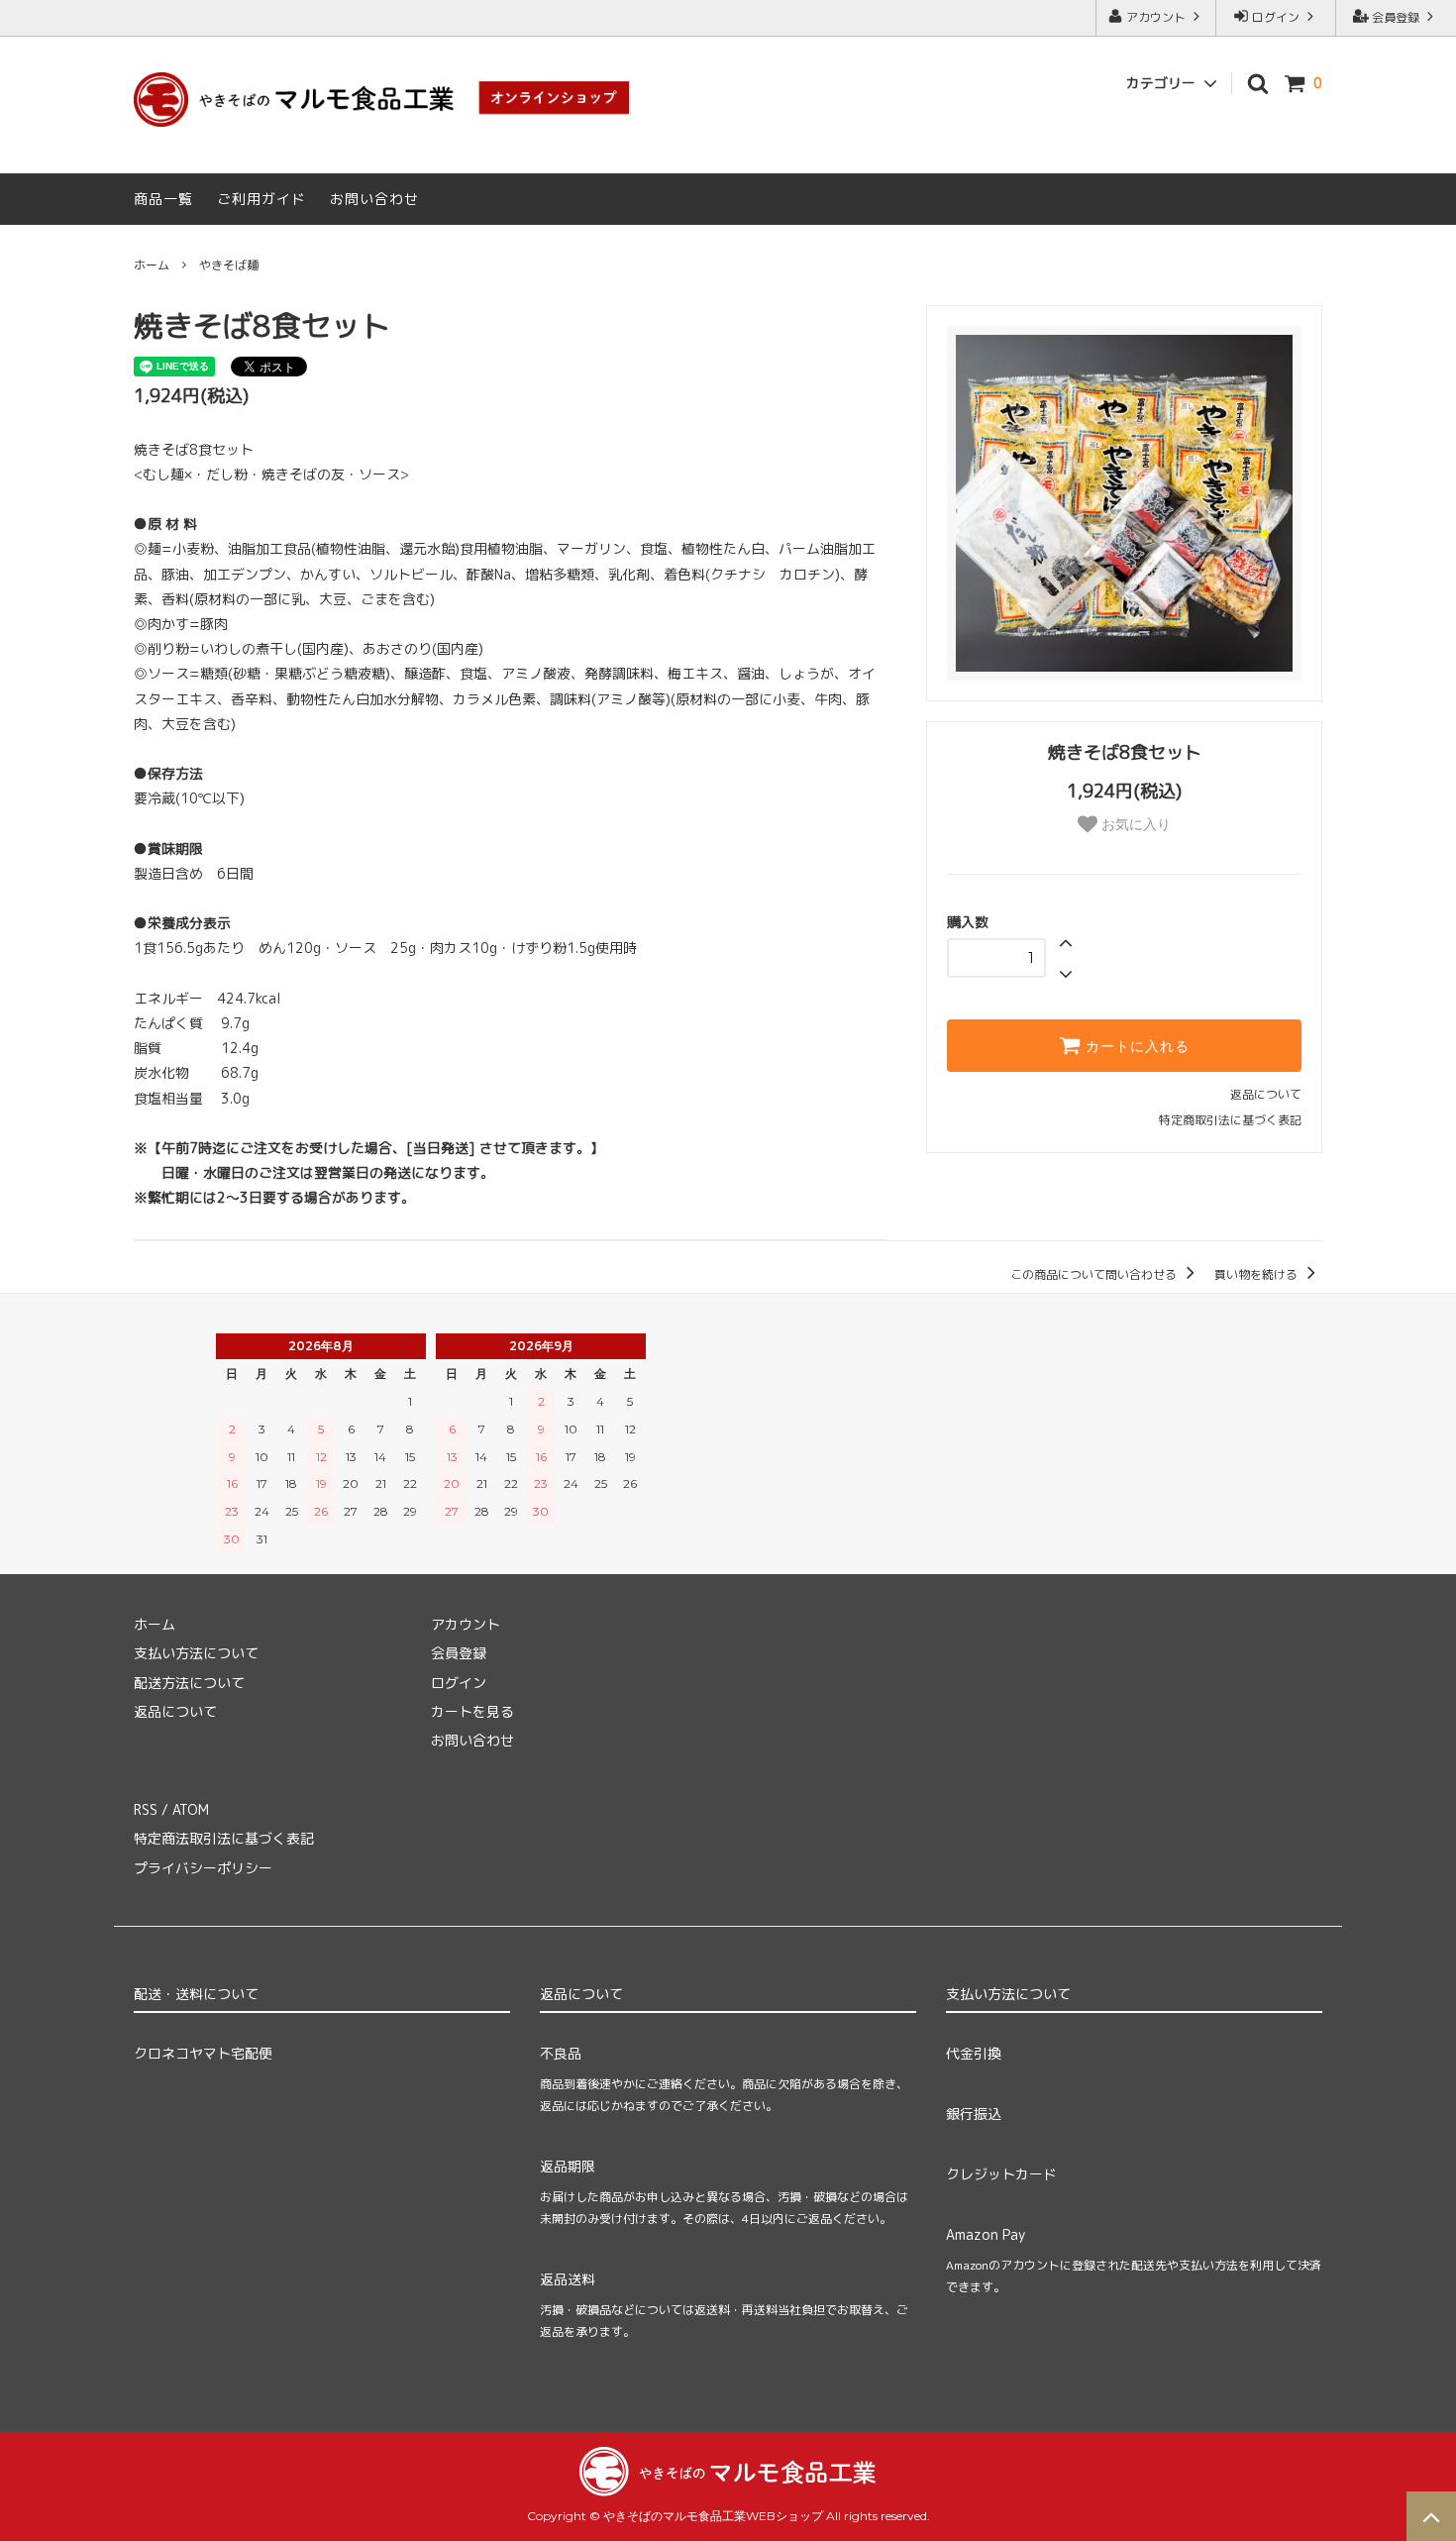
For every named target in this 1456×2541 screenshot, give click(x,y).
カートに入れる (1135, 1046)
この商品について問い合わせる (1095, 1274)
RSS (146, 1809)
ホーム (152, 265)
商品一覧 (163, 199)
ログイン (1276, 17)
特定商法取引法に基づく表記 (224, 1838)
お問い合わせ (374, 199)
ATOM (191, 1809)
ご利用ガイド (261, 199)
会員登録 (1396, 17)
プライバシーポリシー (203, 1868)
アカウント (1156, 17)
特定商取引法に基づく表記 (1230, 1120)
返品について (1266, 1094)
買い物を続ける (1257, 1274)
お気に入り (1134, 824)
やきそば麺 (229, 265)
